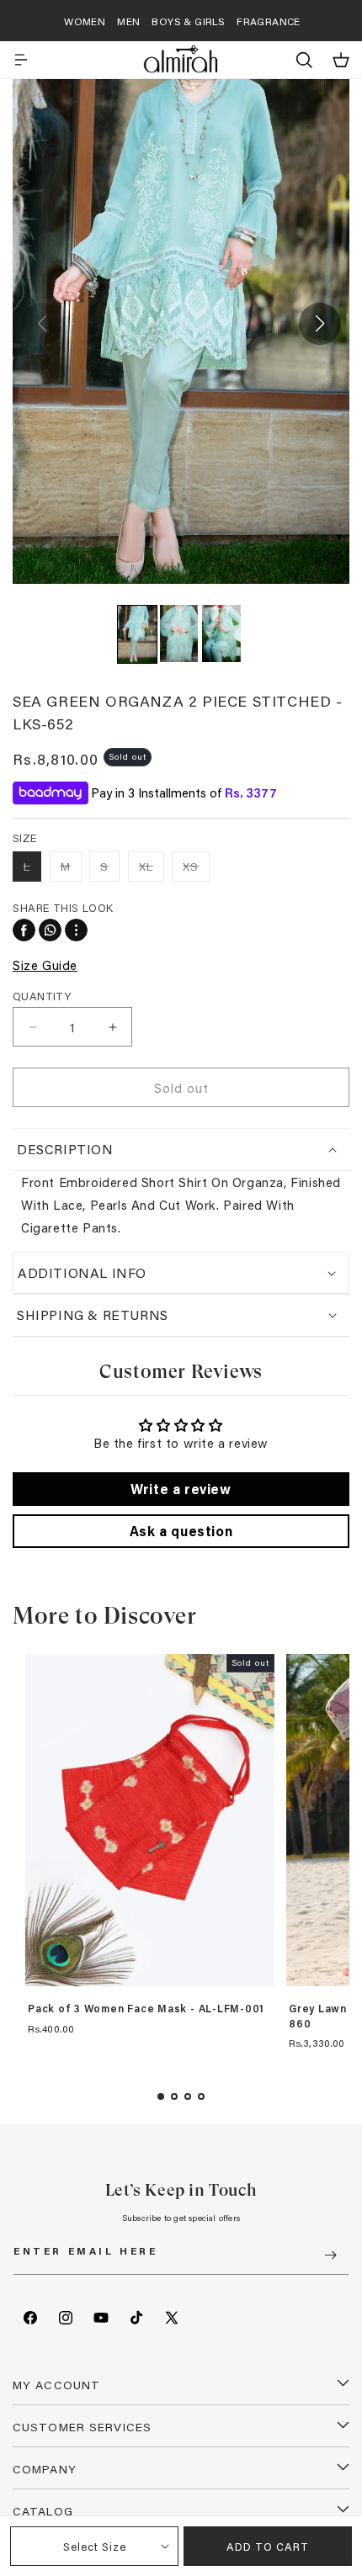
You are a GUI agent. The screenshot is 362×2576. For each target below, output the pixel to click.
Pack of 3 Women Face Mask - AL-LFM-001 (146, 2009)
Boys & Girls (188, 21)
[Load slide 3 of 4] (188, 2096)
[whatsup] (50, 930)
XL (152, 869)
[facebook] (24, 930)
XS (196, 869)
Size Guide (45, 965)
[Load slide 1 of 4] (161, 2096)
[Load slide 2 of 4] (174, 2096)
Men (128, 21)
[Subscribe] (330, 2255)
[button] (21, 60)
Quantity (42, 996)
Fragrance (269, 21)
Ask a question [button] (181, 1531)
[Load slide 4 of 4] (201, 2096)
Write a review (181, 1489)
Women (85, 21)
